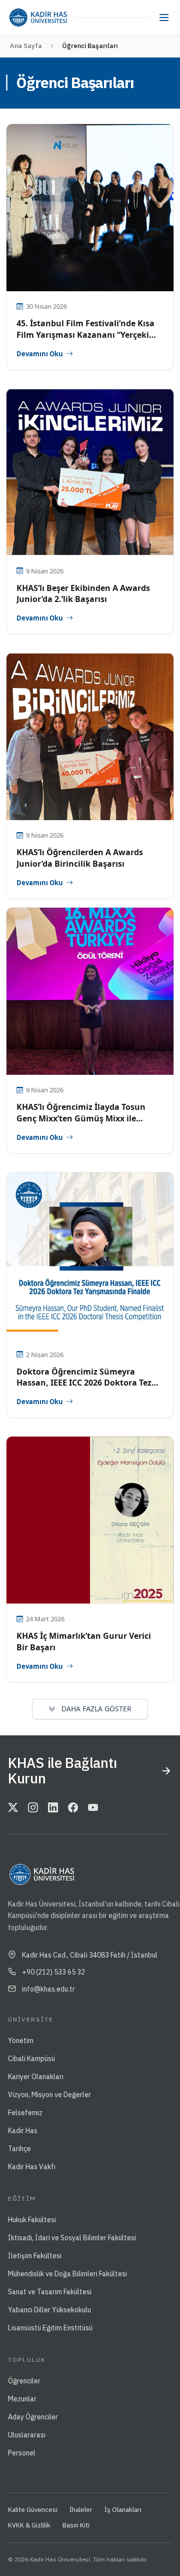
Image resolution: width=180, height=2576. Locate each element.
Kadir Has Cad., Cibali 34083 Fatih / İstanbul (90, 1955)
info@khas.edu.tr (48, 1989)
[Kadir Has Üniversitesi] (38, 18)
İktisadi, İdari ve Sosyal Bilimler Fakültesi (72, 2238)
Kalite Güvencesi (33, 2510)
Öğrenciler (24, 2381)
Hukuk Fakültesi (32, 2220)
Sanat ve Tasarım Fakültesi (50, 2292)
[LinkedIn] (53, 1808)
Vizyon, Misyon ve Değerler (49, 2095)
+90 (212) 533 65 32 (53, 1972)
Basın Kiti (76, 2525)
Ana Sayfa (26, 46)
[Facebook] (73, 1808)
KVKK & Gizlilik (29, 2525)
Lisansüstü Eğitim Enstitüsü (50, 2328)
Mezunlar (22, 2399)
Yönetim (21, 2041)
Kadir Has (23, 2131)
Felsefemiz (25, 2113)
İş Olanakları (123, 2510)
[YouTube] (93, 1808)
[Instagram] (33, 1808)
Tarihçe (19, 2149)
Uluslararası (27, 2435)
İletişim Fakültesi (35, 2256)
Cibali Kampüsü (31, 2059)
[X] (13, 1808)
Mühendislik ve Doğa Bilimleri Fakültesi (67, 2274)
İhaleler (81, 2510)
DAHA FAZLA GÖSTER (95, 1709)
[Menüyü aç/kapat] (164, 18)
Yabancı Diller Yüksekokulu (49, 2310)
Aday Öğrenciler (33, 2417)
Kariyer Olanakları (36, 2077)
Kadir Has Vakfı (32, 2167)
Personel (22, 2453)
